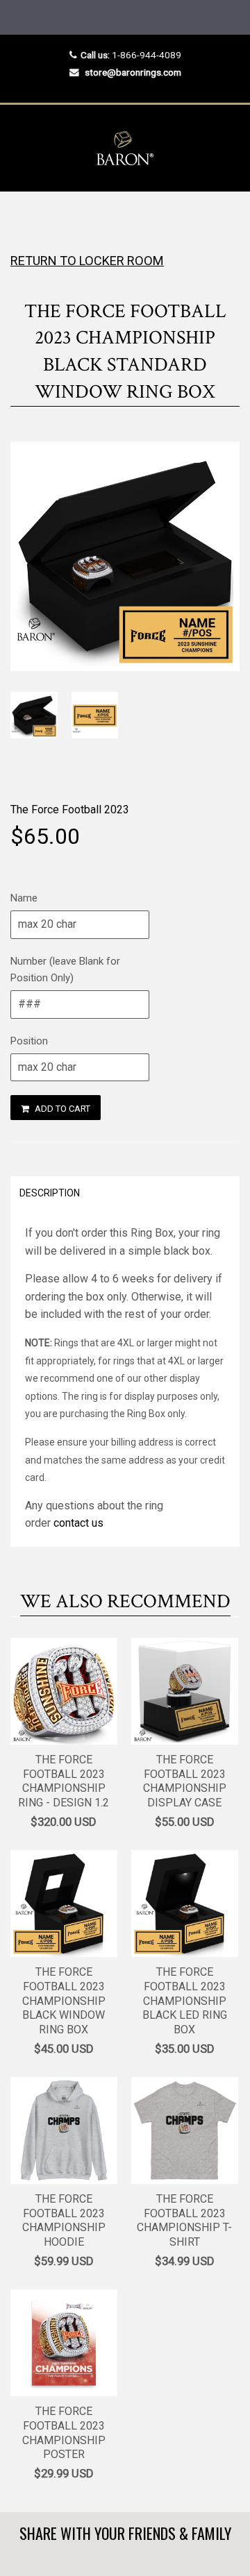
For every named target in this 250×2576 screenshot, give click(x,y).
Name (24, 898)
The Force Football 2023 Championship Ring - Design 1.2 (64, 1781)
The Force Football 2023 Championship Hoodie (64, 2220)
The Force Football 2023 (70, 810)
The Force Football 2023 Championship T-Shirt (184, 2220)
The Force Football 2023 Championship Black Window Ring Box (64, 2001)
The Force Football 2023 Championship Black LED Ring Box (185, 2001)
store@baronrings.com (133, 72)
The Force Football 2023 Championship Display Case (185, 1781)
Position (29, 1041)
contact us (78, 1523)
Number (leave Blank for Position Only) (65, 969)
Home (23, 219)
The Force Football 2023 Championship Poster (64, 2433)
